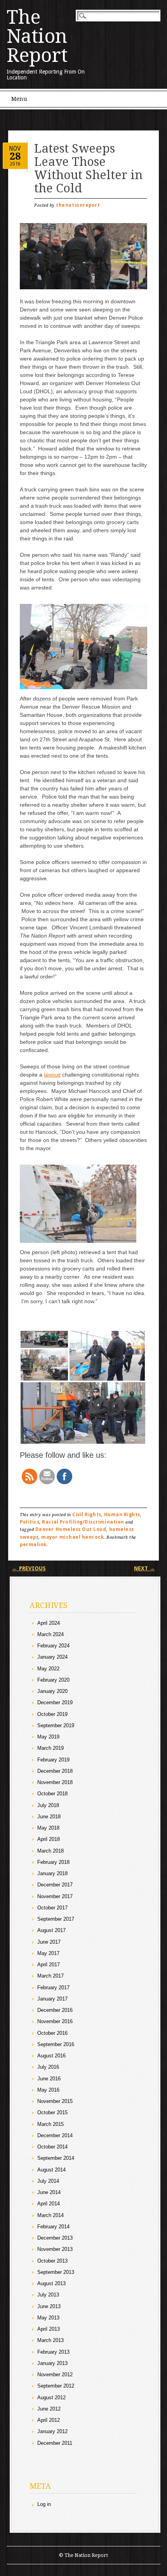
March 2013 (50, 2340)
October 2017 (52, 1908)
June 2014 (49, 2192)
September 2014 (56, 2158)
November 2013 (55, 2249)
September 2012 (56, 2386)
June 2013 (49, 2306)
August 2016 (51, 2056)
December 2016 (55, 2010)
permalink (33, 1545)
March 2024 (50, 1634)
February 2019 (53, 1760)
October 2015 (52, 2112)
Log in (44, 2504)
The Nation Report (37, 36)
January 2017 (52, 1999)
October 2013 (52, 2261)
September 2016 (56, 2044)
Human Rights (122, 1515)
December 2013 (55, 2238)
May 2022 (48, 1669)
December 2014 (55, 2135)
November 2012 (55, 2375)
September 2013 (56, 2272)
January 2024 (52, 1657)
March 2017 (50, 1976)
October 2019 (52, 1714)
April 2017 (49, 1965)
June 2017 (49, 1942)
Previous (29, 1568)
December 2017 (55, 1885)
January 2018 (52, 1873)
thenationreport (78, 205)
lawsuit (52, 1075)
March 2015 (50, 2124)
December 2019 (55, 1702)
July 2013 (48, 2295)
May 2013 (48, 2318)
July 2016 (48, 2067)
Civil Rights (87, 1515)
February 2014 (53, 2227)
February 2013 (53, 2352)
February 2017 (53, 1987)
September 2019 (56, 1725)
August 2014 (51, 2170)
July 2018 (48, 1805)
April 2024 (49, 1623)
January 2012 (52, 2431)
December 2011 (55, 2443)
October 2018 (52, 1794)
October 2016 (52, 2033)
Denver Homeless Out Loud (71, 1529)
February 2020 (53, 1680)
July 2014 (48, 2181)
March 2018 (50, 1851)
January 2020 (52, 1691)
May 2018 (48, 1828)
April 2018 (49, 1839)
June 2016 (49, 2079)
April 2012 (49, 2420)
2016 (15, 164)
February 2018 (53, 1862)
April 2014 (49, 2204)
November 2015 (55, 2101)
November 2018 (55, 1782)
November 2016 (55, 2021)
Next (144, 1568)
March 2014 (50, 2215)
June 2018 (49, 1817)
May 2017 (48, 1953)
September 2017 (56, 1919)
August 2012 (51, 2397)
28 (15, 156)
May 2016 (48, 2090)
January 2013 (52, 2363)
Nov (15, 148)
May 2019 (48, 1737)
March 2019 (50, 1748)
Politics (30, 1522)
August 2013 (51, 2283)
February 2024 (53, 1646)
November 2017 (55, 1896)
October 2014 (52, 2147)
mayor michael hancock (72, 1537)
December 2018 (55, 1771)
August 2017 (51, 1930)
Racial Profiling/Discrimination (83, 1522)
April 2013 (49, 2329)
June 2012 (49, 2409)
